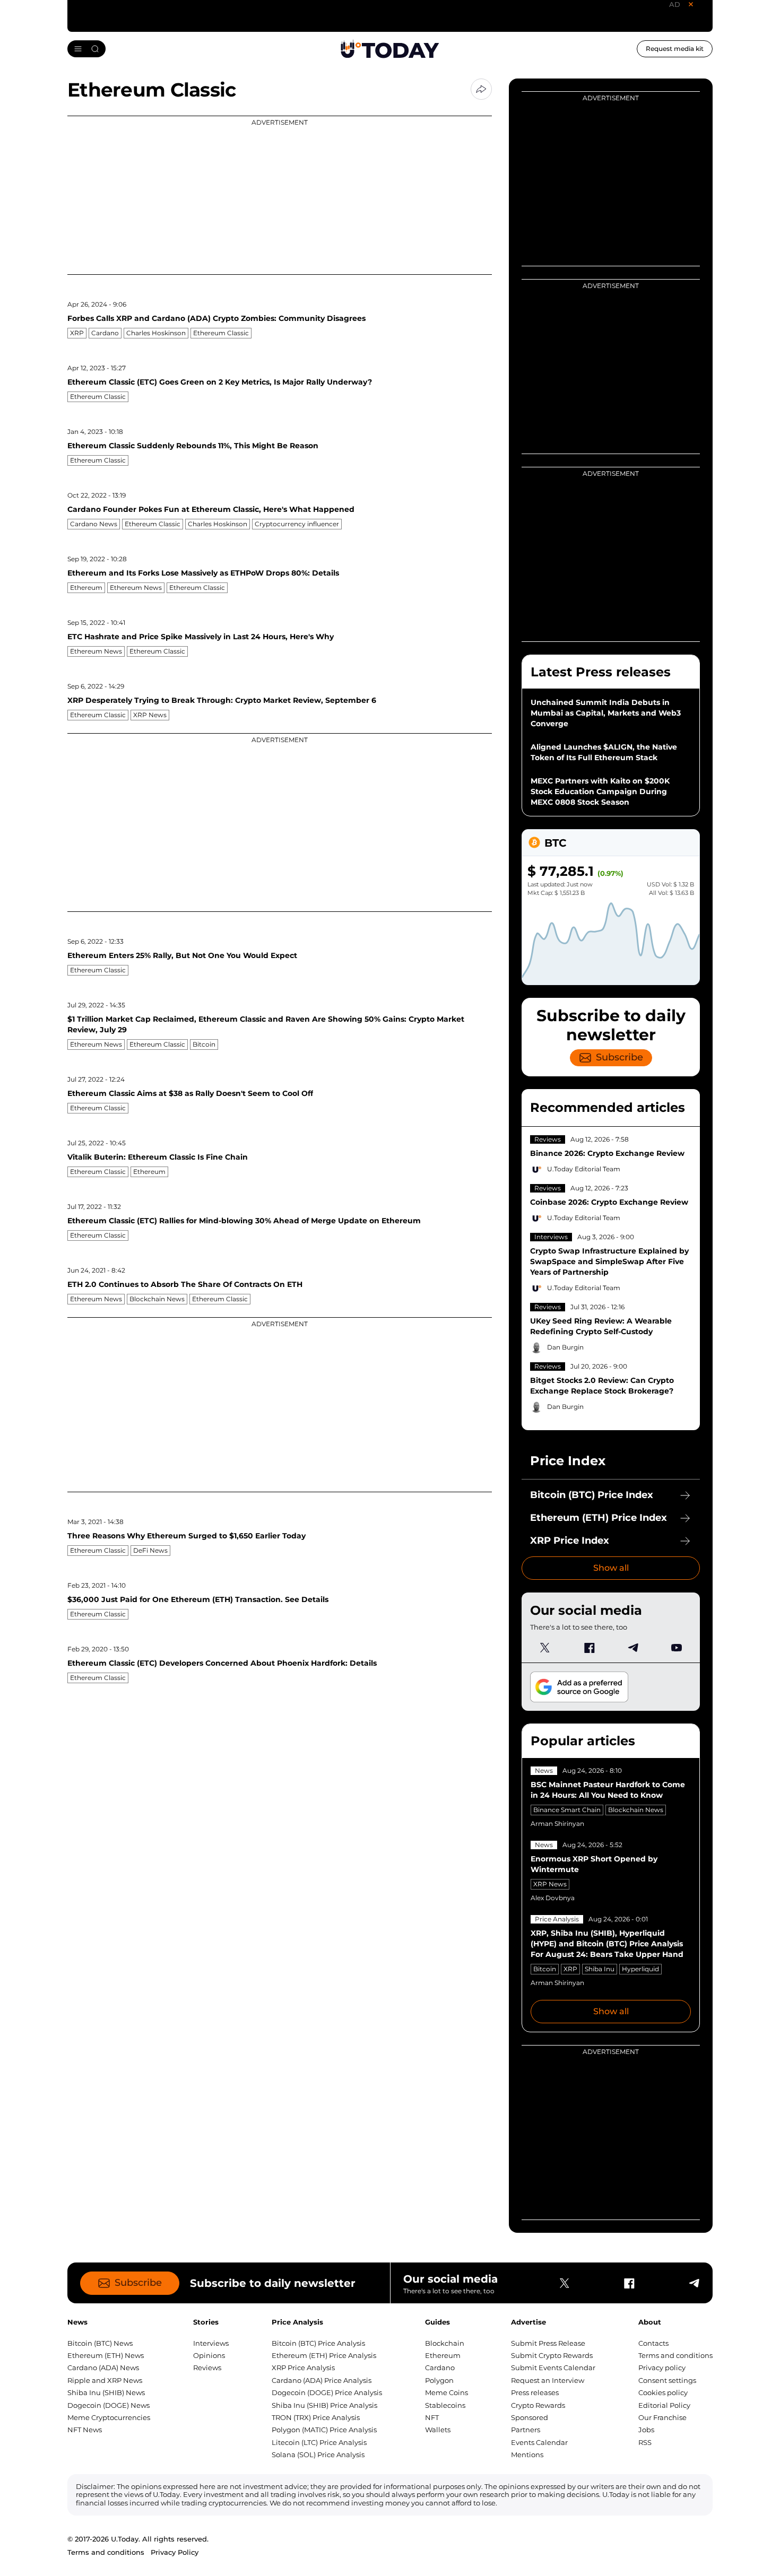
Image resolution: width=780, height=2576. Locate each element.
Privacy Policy (175, 2552)
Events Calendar (539, 2442)
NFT (432, 2417)
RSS (645, 2442)
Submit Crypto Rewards (552, 2355)
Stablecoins (445, 2405)
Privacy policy (662, 2368)
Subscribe (619, 1057)
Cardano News (94, 524)
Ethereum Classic (221, 333)
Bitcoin (204, 1044)
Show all (611, 1568)
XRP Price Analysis (303, 2368)
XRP (77, 333)
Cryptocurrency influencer (297, 524)
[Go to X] (545, 1648)
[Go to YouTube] (677, 1648)
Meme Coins (447, 2392)
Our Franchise (662, 2417)
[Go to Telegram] (632, 1648)
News (544, 1770)
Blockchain (445, 2343)
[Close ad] (691, 4)
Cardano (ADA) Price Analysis (322, 2380)
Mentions (527, 2455)
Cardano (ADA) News (103, 2368)
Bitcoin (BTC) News (100, 2343)
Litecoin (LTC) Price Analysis (319, 2442)
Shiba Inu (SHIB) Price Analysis (324, 2405)
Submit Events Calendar (553, 2368)
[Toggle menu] (86, 49)
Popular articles (583, 1741)
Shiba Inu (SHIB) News (106, 2392)
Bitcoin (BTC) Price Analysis (318, 2343)
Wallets (438, 2430)
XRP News (150, 715)
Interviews (551, 1237)
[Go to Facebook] (589, 1648)
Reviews (548, 1139)
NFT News (85, 2430)
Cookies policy (663, 2392)
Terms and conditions (675, 2355)
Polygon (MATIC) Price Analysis (324, 2430)
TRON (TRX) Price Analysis (316, 2417)
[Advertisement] (280, 195)
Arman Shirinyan (557, 1824)
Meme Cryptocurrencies (109, 2417)
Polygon (439, 2380)
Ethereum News (136, 588)
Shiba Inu (600, 1969)
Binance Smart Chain (567, 1810)
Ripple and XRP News (105, 2380)
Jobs (646, 2430)
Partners (526, 2430)
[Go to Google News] (579, 1687)
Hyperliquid (640, 1969)
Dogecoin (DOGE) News (109, 2405)
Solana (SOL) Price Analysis (318, 2455)
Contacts (653, 2343)
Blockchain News (157, 1299)
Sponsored (530, 2417)
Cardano (105, 333)
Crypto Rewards (538, 2405)
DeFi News (150, 1550)
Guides (437, 2322)
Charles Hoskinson (156, 333)
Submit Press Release (548, 2343)
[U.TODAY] (390, 49)
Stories (206, 2322)
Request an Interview (548, 2380)
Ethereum (86, 588)
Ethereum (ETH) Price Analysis (324, 2355)
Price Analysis (557, 1919)
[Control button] (481, 89)
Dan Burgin (565, 1347)
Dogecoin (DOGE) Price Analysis (327, 2392)
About (650, 2322)
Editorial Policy (664, 2405)
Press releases (535, 2392)
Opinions (209, 2355)
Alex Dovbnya (553, 1898)
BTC (555, 843)
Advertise (528, 2322)
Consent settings (667, 2380)
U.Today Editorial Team (584, 1169)
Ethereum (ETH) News (106, 2355)
